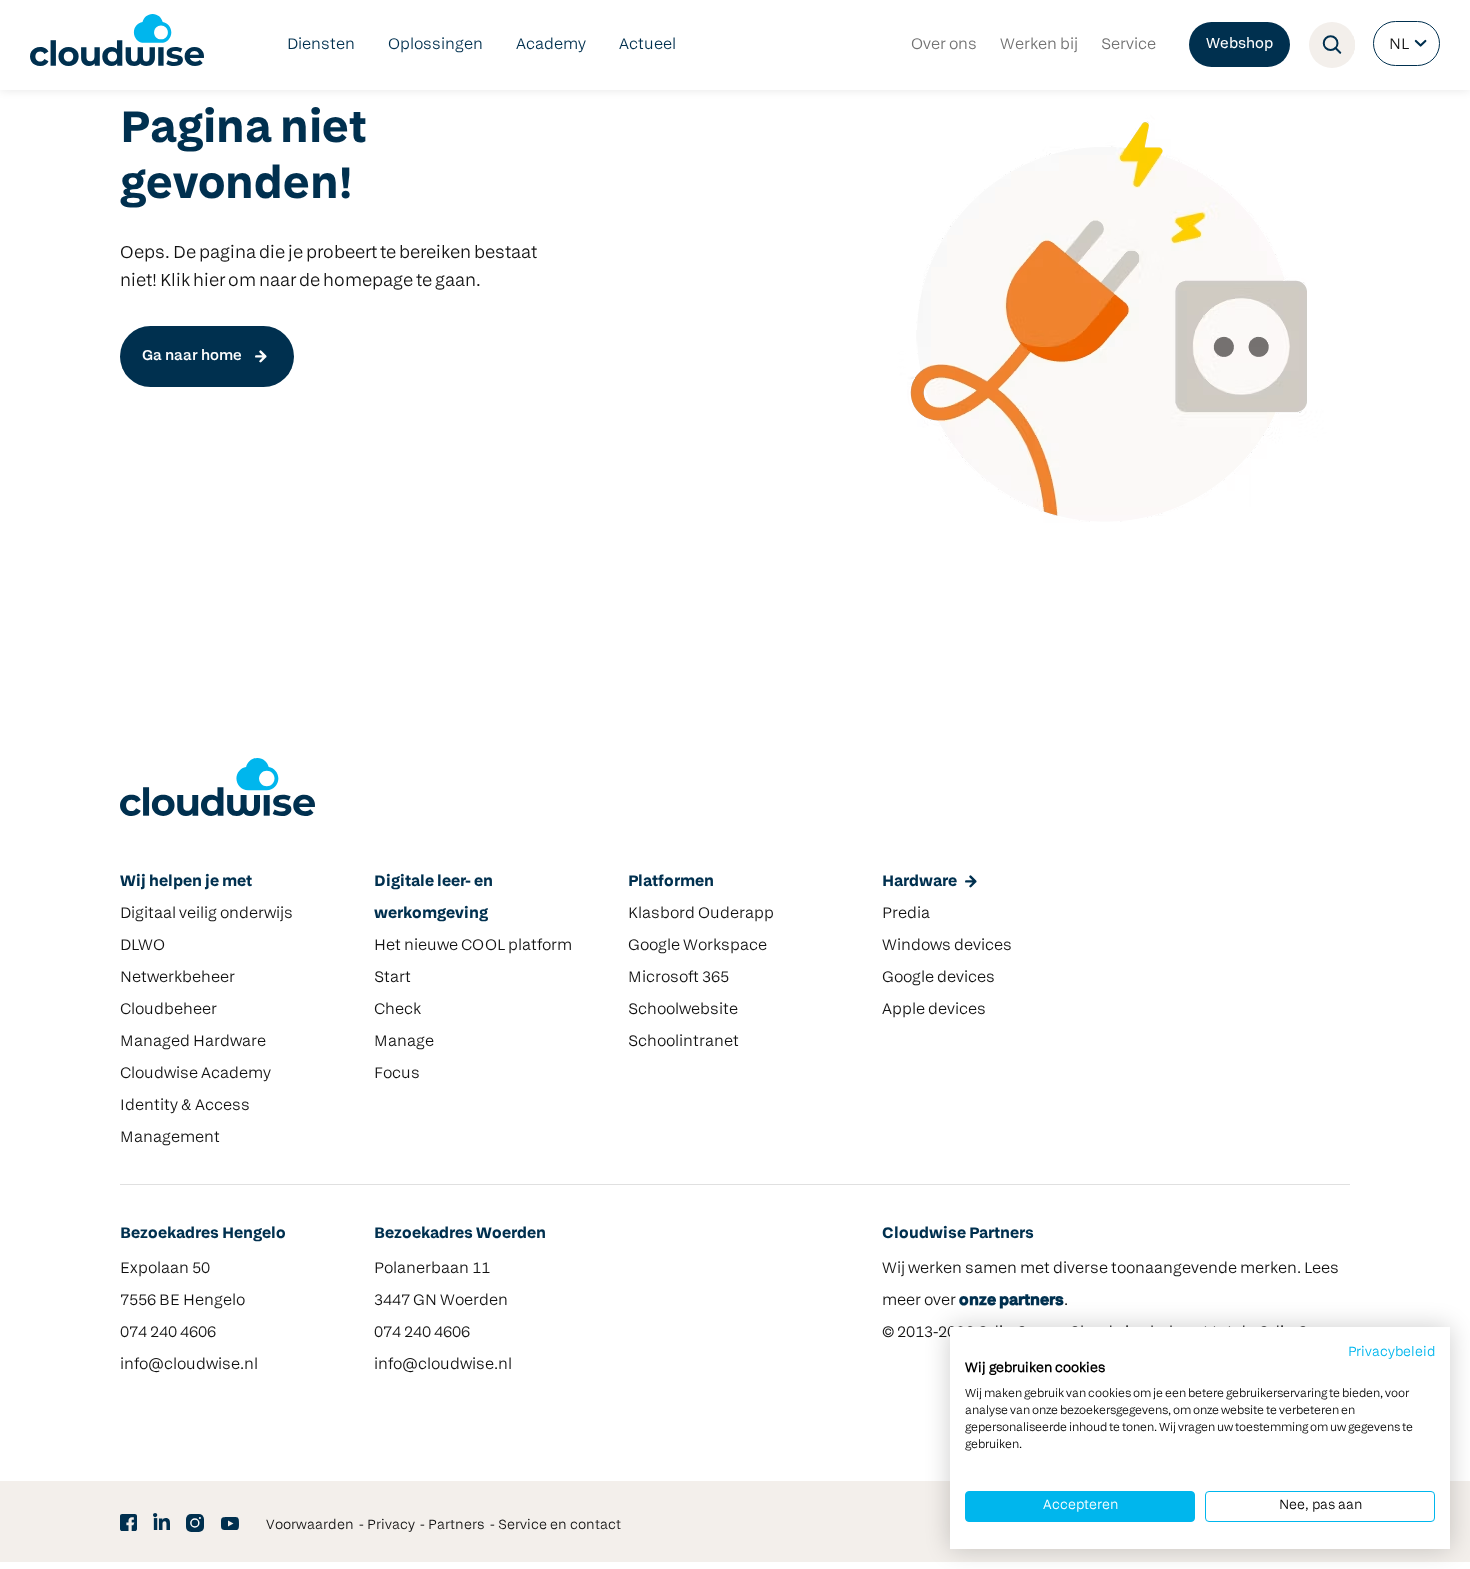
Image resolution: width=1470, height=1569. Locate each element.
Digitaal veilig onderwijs (206, 914)
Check (397, 1010)
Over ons (944, 45)
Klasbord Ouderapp (701, 914)
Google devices (938, 978)
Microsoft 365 (678, 978)
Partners (456, 1525)
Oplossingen (435, 45)
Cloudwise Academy (195, 1074)
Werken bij (1039, 45)
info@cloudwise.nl (189, 1365)
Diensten (321, 45)
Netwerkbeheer (177, 978)
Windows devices (947, 946)
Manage (404, 1042)
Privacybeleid (1391, 1352)
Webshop (1239, 44)
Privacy (391, 1525)
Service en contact (559, 1525)
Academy (551, 45)
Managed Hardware (193, 1042)
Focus (397, 1074)
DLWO (142, 946)
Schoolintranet (683, 1042)
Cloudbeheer (168, 1010)
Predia (906, 914)
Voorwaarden (310, 1525)
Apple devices (934, 1010)
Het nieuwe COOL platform (473, 946)
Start (392, 978)
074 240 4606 (168, 1333)
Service (1128, 45)
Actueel (647, 45)
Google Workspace (697, 946)
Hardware (919, 882)
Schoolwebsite (683, 1010)
